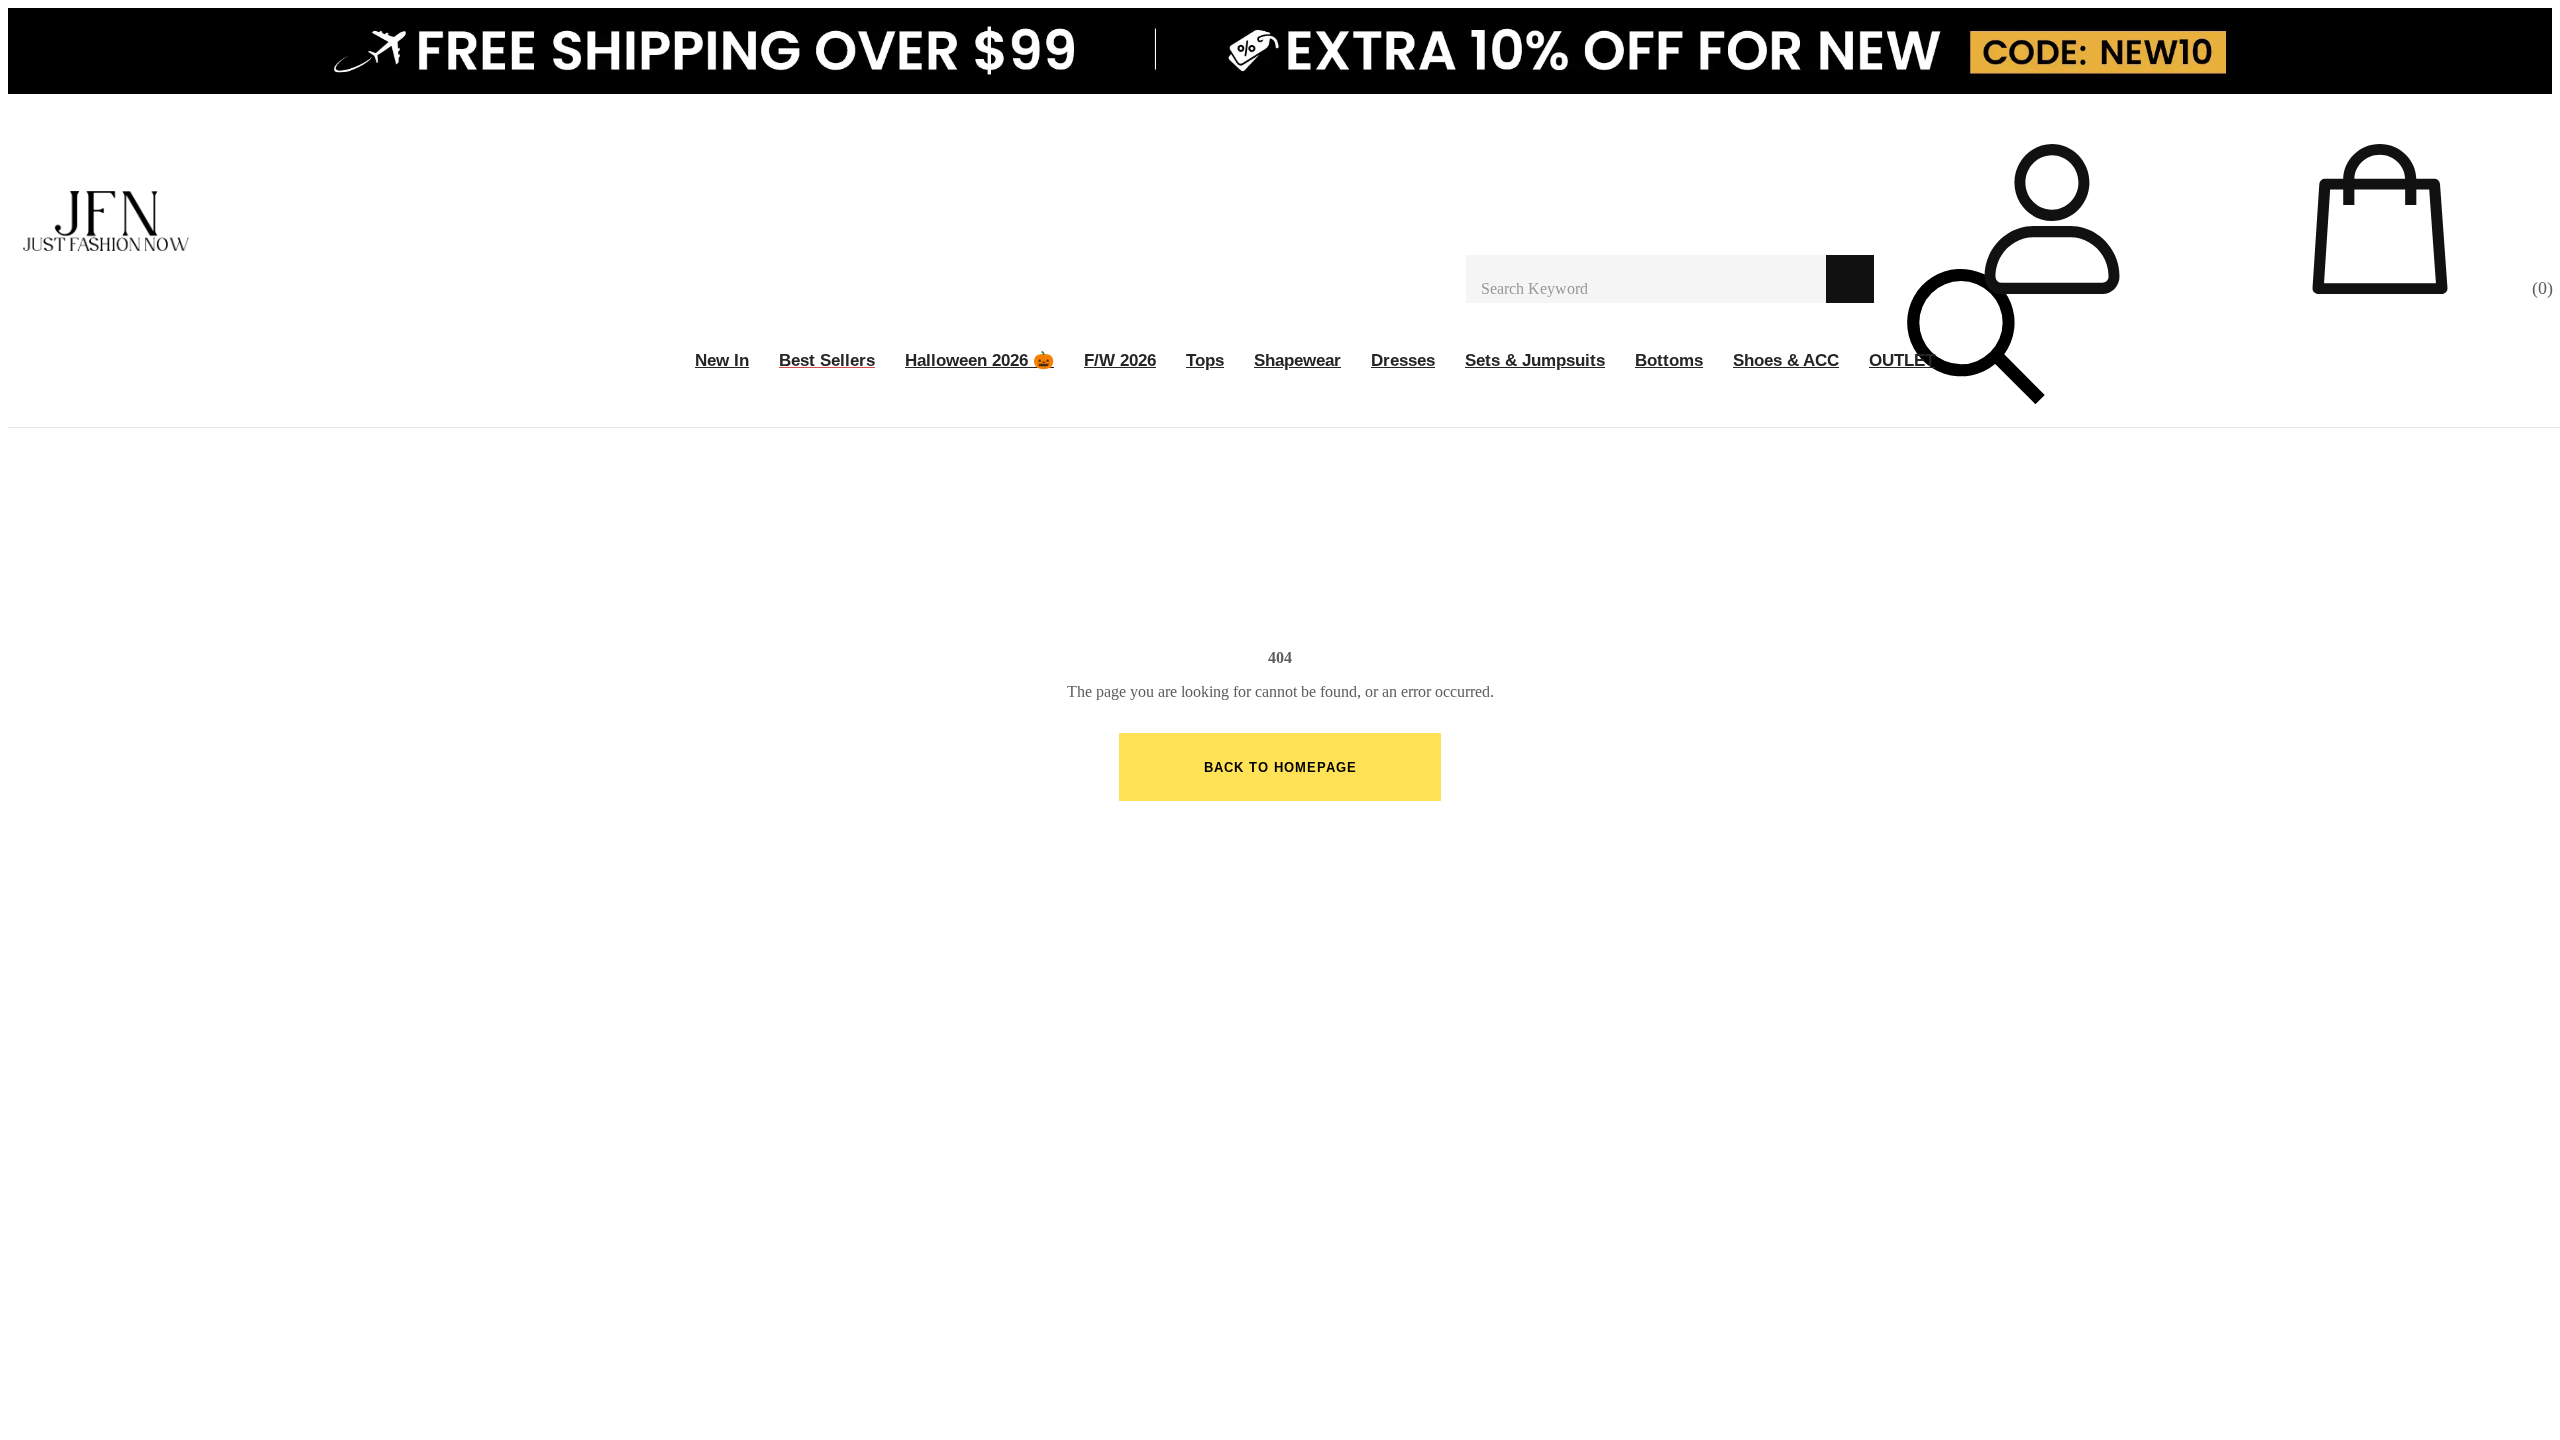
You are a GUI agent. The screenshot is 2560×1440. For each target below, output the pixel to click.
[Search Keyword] (1646, 279)
